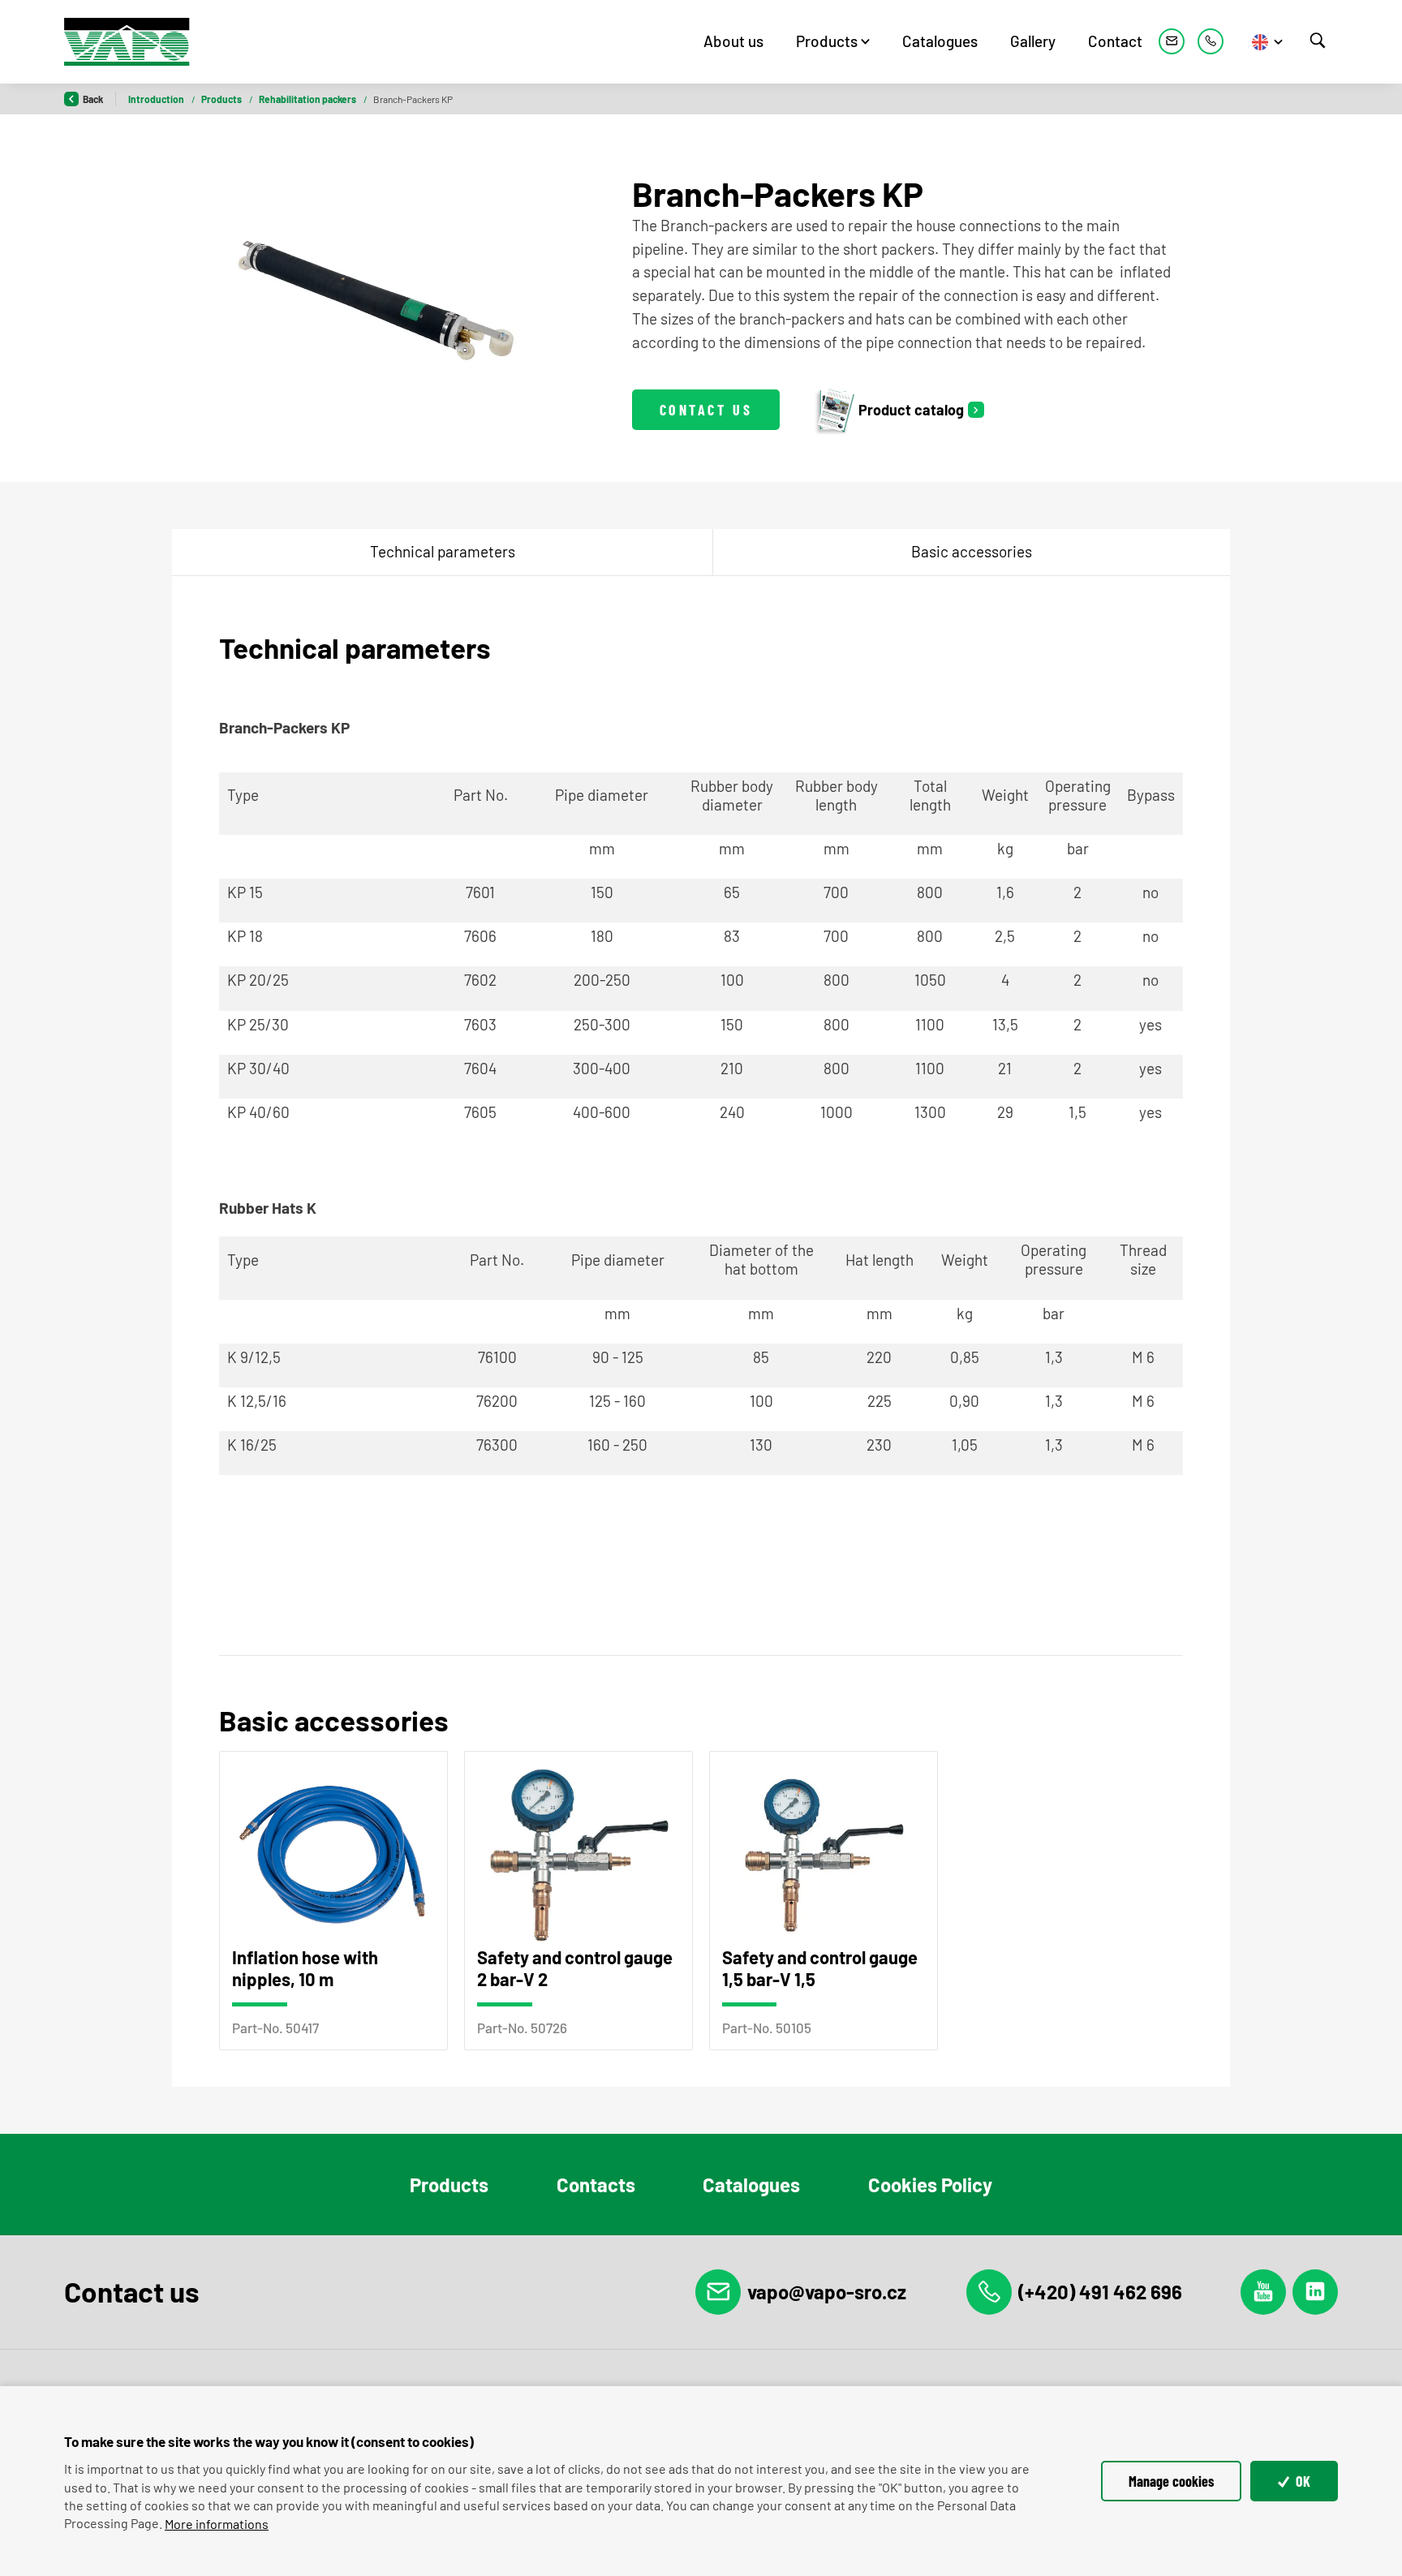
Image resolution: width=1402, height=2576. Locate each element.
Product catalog (911, 410)
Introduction (157, 99)
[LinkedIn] (1315, 2292)
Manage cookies (1171, 2481)
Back (93, 99)
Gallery (1033, 41)
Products (827, 41)
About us (733, 41)
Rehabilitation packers (308, 99)
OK (1301, 2481)
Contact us (706, 410)
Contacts (596, 2185)
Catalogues (940, 41)
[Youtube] (1263, 2292)
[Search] (1318, 41)
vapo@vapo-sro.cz (827, 2292)
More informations (217, 2524)
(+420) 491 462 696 (1100, 2292)
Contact (1115, 41)
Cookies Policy (930, 2185)
